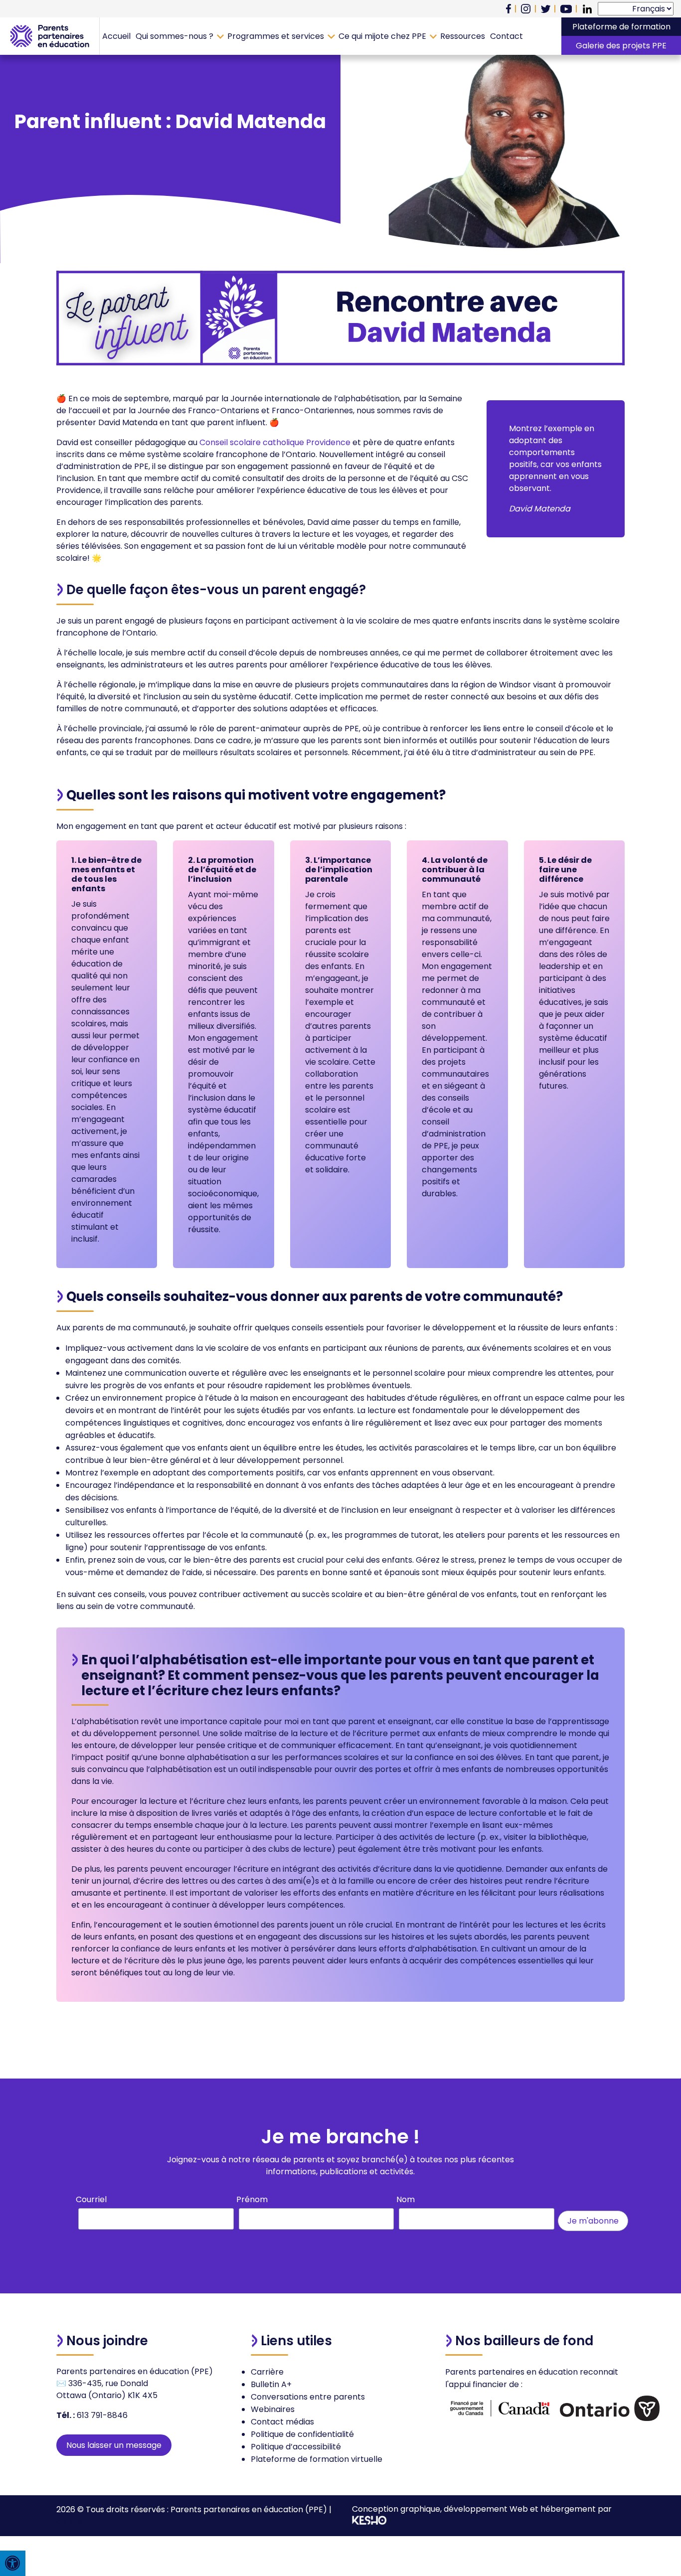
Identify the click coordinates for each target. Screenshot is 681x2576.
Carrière (267, 2372)
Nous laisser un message (114, 2445)
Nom (406, 2199)
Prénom (252, 2199)
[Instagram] (526, 9)
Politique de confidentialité (302, 2434)
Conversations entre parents (308, 2397)
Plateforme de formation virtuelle (317, 2459)
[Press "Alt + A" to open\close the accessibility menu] (13, 2563)
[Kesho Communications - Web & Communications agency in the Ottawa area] (369, 2522)
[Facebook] (509, 9)
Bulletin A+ (271, 2384)
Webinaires (273, 2409)
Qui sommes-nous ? (174, 36)
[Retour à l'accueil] (50, 36)
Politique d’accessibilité (296, 2447)
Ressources (463, 36)
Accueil (116, 36)
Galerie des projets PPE (621, 46)
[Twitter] (546, 9)
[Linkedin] (587, 9)
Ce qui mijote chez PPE (382, 36)
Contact (507, 36)
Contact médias (282, 2422)
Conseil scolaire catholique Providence (275, 442)
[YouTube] (566, 9)
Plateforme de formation (621, 27)
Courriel (91, 2199)
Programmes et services (276, 36)
